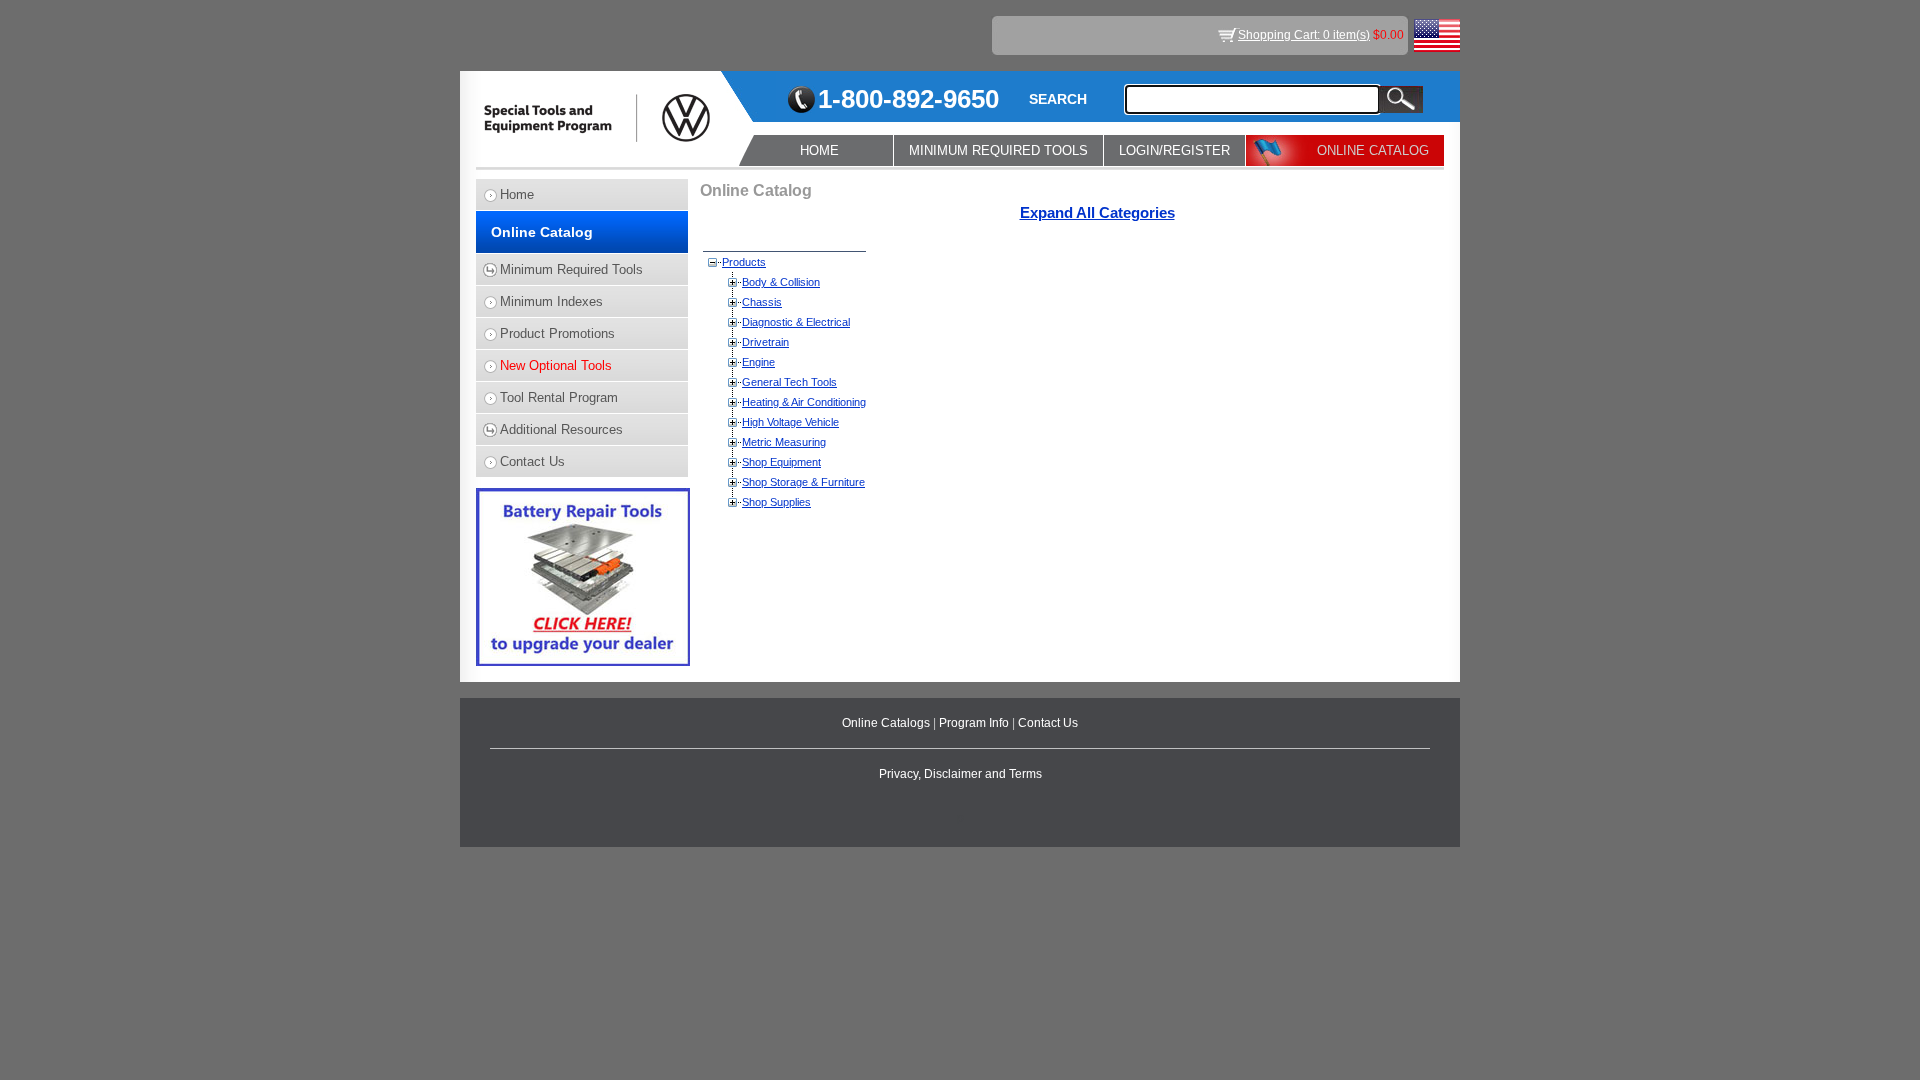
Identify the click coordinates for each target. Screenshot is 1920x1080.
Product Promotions (557, 333)
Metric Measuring (784, 442)
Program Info (975, 723)
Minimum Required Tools (571, 269)
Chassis (762, 302)
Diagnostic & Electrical (796, 322)
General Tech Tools (789, 382)
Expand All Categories (1097, 213)
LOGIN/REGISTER (1174, 150)
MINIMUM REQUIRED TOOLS (998, 150)
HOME (819, 150)
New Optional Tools (556, 365)
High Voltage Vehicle (790, 422)
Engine (758, 362)
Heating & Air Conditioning (804, 402)
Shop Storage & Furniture (803, 482)
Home (517, 194)
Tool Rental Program (559, 397)
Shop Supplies (776, 502)
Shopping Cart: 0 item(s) (1304, 35)
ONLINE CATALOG (1373, 150)
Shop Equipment (781, 462)
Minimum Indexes (551, 301)
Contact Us (532, 461)
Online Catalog (542, 232)
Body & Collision (781, 282)
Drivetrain (765, 342)
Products (744, 262)
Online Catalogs (887, 723)
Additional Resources (561, 429)
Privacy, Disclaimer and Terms (960, 774)
